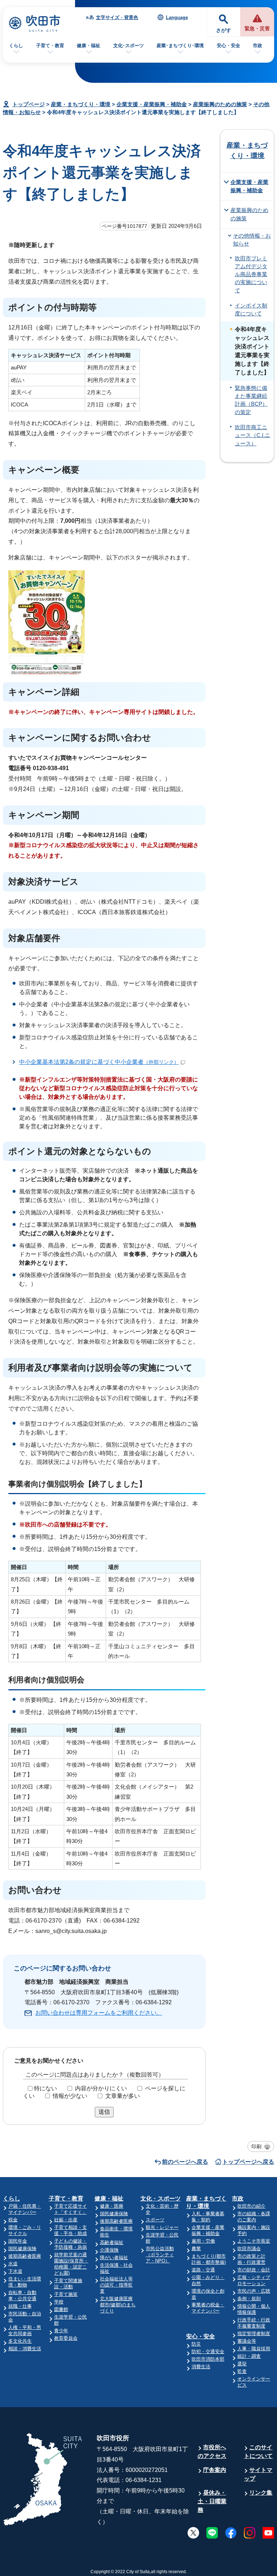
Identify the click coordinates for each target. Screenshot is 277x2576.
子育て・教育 (50, 46)
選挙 (242, 2364)
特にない (45, 2088)
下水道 (15, 2271)
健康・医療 (112, 2206)
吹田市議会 (249, 2249)
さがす (224, 30)
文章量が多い (123, 2096)
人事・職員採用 (254, 2349)
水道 (13, 2264)
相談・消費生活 (25, 2349)
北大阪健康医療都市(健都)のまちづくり (118, 2305)
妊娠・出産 (66, 2220)
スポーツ (155, 2220)
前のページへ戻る (185, 2162)
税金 (13, 2220)
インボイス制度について (251, 310)
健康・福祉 (89, 46)
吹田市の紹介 (251, 2206)
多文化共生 (20, 2341)
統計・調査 (249, 2356)
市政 (258, 46)
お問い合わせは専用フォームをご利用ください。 (99, 2013)
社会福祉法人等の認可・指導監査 (116, 2285)
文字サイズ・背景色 (117, 17)
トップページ (28, 104)
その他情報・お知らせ (252, 240)
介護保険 (109, 2250)
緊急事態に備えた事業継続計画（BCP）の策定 (251, 400)
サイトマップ (258, 2474)
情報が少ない (70, 2096)
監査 (242, 2371)
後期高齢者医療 (25, 2256)
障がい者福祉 (114, 2258)
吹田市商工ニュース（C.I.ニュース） (252, 435)
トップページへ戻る (248, 2162)
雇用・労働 (203, 2241)
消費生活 (201, 2367)
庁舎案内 (215, 2470)
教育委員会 (66, 2338)
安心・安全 (228, 46)
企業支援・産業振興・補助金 (152, 104)
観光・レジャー (162, 2227)
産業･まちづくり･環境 (180, 46)
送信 (104, 2112)
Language (177, 17)
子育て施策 (66, 2294)
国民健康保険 (22, 2249)
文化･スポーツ (129, 46)
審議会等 (247, 2341)
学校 (59, 2302)
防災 (196, 2344)
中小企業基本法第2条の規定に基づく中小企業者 (99, 1062)
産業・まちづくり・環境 (81, 104)
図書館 (61, 2309)
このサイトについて (258, 2452)
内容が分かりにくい (101, 2088)
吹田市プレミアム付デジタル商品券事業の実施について (251, 275)
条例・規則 (249, 2299)
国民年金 (18, 2241)
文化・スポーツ (161, 2199)
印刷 (256, 2146)
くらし (16, 46)
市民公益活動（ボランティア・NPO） (160, 2255)
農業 (196, 2249)
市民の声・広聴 (254, 2291)
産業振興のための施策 (220, 104)
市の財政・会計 (254, 2270)
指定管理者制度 (254, 2334)
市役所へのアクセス (212, 2452)
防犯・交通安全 (208, 2352)
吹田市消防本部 (208, 2359)
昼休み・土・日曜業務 (212, 2501)
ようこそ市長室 (254, 2241)
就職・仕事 (20, 2306)
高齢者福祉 (112, 2242)
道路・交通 (203, 2270)
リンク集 (261, 2493)
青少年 (61, 2331)
